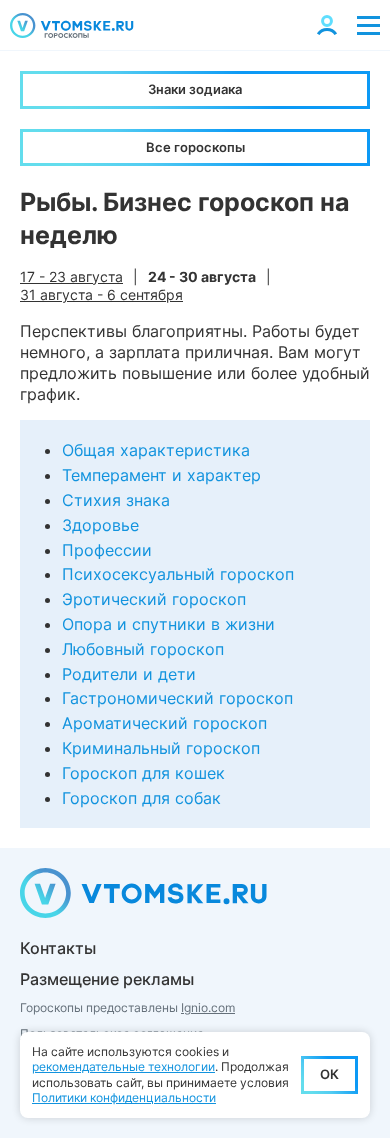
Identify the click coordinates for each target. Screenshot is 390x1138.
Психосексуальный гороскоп (178, 574)
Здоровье (100, 525)
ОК (329, 1074)
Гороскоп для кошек (143, 773)
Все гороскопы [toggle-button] (195, 147)
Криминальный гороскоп (161, 748)
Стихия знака (116, 500)
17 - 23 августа (71, 276)
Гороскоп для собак (141, 798)
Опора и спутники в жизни (168, 624)
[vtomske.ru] (72, 25)
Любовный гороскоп (143, 649)
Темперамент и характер (161, 475)
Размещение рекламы (107, 979)
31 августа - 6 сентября (101, 294)
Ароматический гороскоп (164, 723)
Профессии (107, 550)
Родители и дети (129, 674)
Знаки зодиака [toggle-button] (195, 89)
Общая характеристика (156, 450)
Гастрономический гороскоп (177, 698)
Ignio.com (208, 1007)
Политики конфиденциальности (124, 1097)
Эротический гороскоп (154, 599)
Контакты (58, 948)
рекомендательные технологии (123, 1066)
